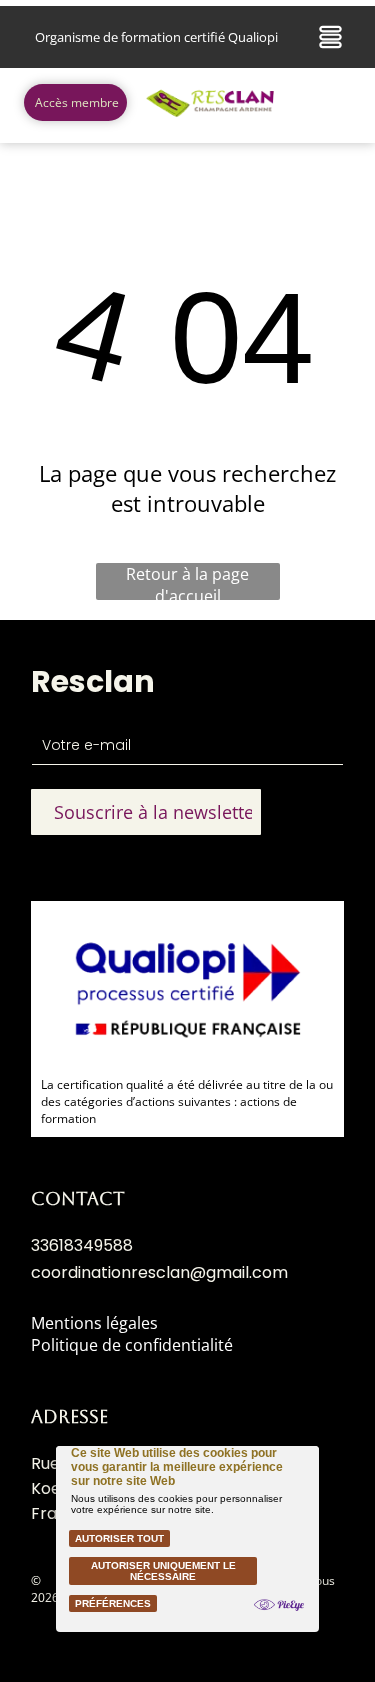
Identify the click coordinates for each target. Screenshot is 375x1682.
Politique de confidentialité (132, 1345)
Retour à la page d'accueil (187, 581)
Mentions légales (94, 1323)
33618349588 (82, 1245)
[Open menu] (330, 37)
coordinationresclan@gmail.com (159, 1272)
